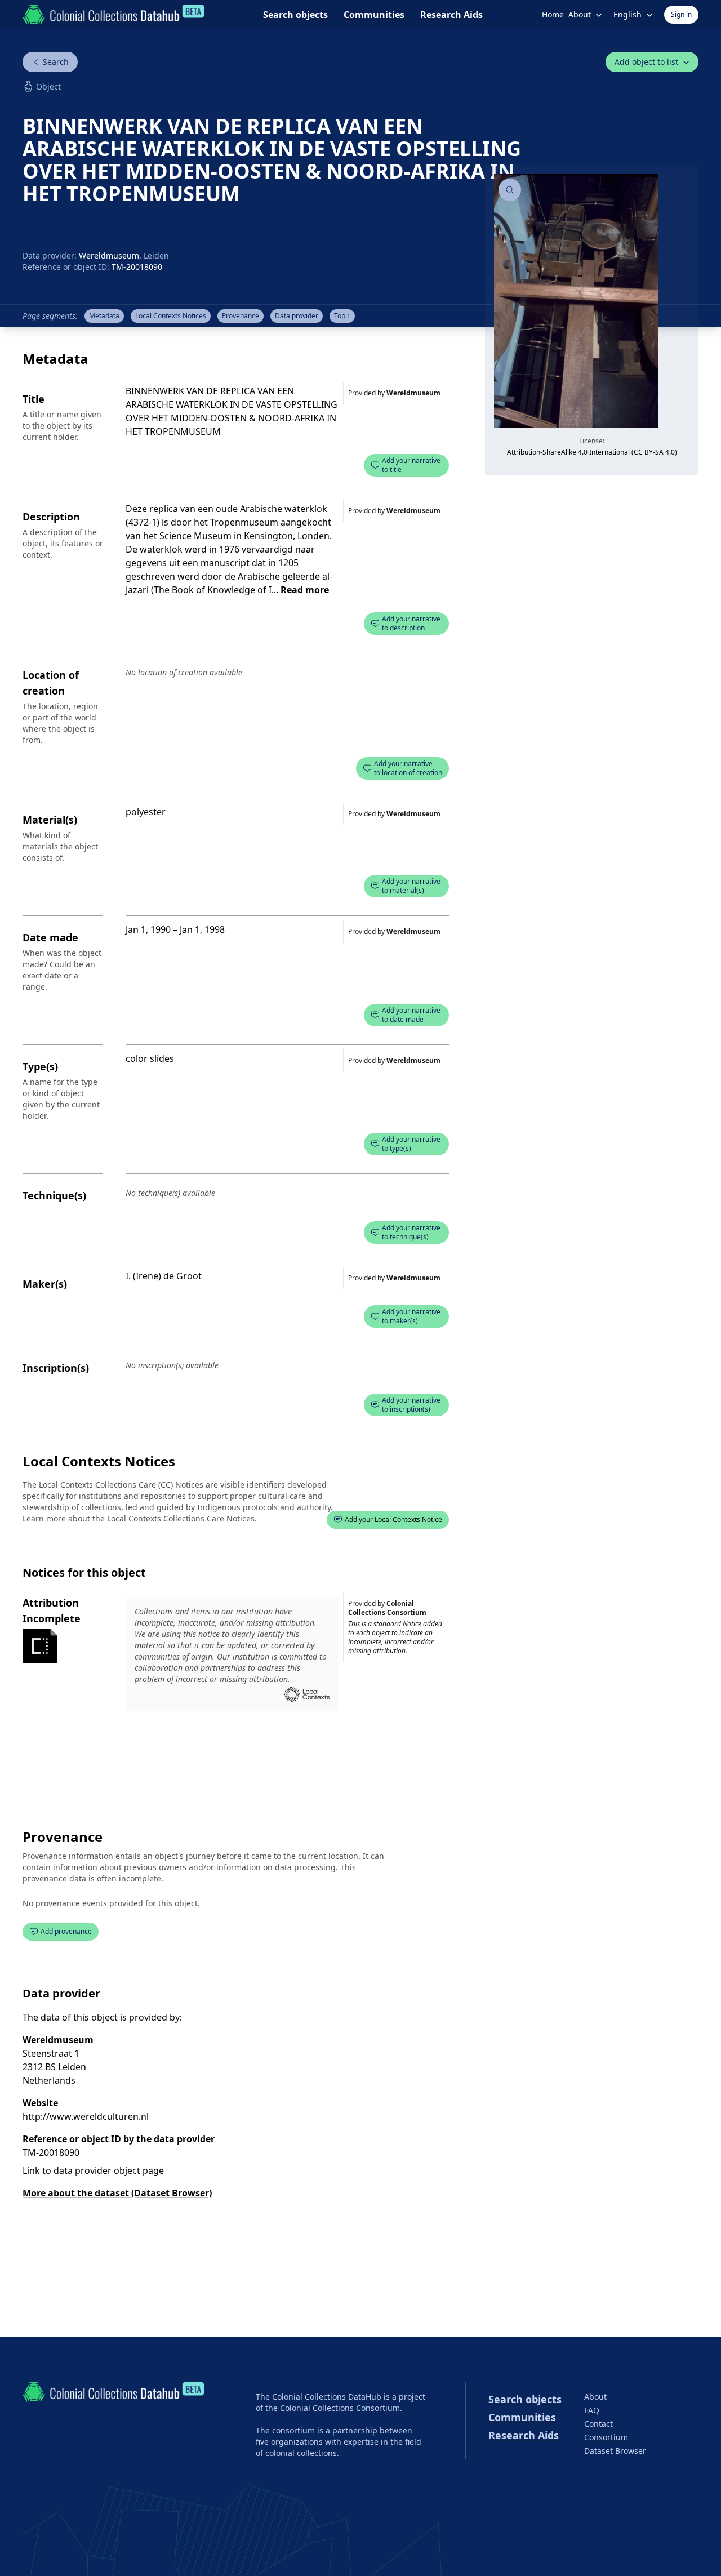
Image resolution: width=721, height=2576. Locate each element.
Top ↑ (342, 316)
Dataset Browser (615, 2451)
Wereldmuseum (109, 255)
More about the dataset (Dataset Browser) (117, 2193)
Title (34, 399)
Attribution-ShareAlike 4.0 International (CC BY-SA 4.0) (592, 452)
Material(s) (50, 820)
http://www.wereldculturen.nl (86, 2116)
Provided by (394, 393)
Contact (598, 2424)
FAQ (592, 2410)
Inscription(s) (56, 1368)
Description (51, 517)
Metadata (104, 316)
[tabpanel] (592, 320)
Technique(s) (54, 1195)
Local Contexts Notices (99, 1461)
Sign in (681, 14)
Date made (50, 937)
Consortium (606, 2437)
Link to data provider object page (93, 2170)
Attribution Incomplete (52, 1610)
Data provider (297, 316)
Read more (305, 590)
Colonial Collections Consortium (387, 1608)
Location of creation (51, 683)
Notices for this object (84, 1572)
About (595, 2397)
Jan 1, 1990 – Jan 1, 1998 (175, 929)
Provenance (241, 316)
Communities (374, 15)
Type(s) (40, 1066)
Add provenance (66, 1931)
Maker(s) (45, 1284)
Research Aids (451, 15)
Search (56, 62)
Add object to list (646, 62)
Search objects (295, 15)
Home (553, 14)
